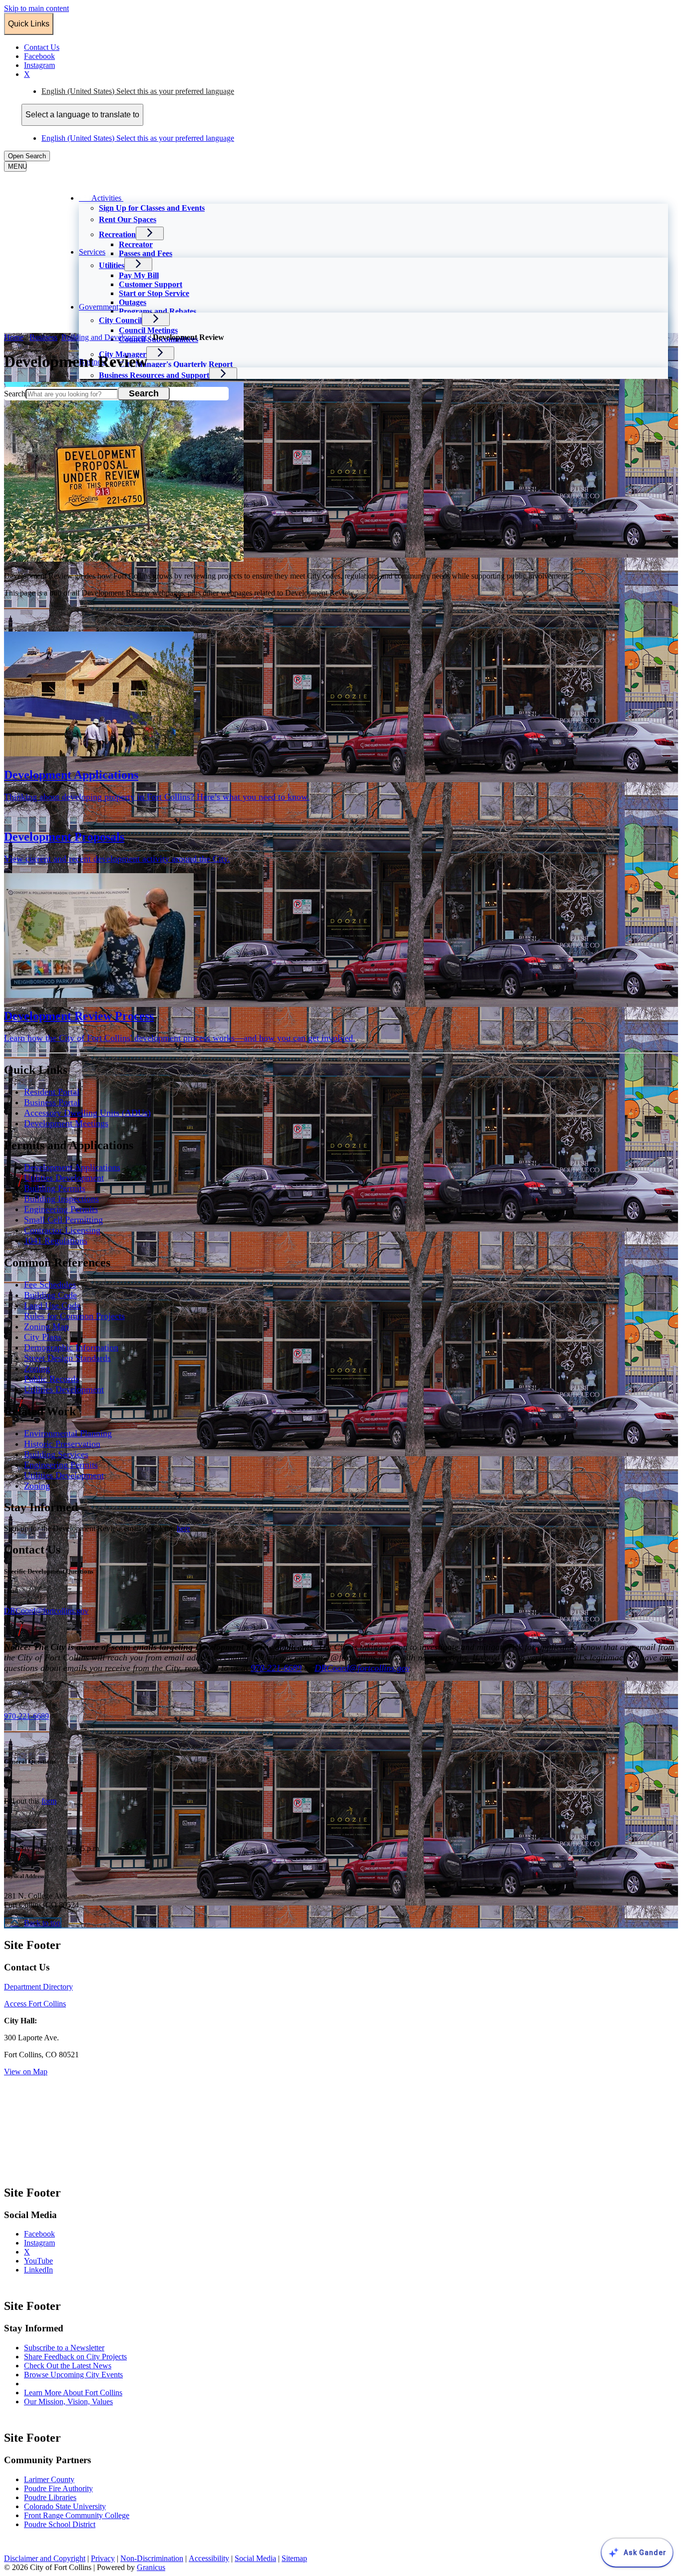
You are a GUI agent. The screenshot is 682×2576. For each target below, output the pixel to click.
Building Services (56, 1454)
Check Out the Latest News (68, 2366)
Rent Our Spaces (128, 219)
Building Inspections (61, 1199)
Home (14, 337)
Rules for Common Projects (74, 1316)
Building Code (50, 1295)
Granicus (151, 2567)
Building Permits (55, 1188)
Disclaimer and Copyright (45, 2558)
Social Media (255, 2558)
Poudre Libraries (50, 2497)
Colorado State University (65, 2506)
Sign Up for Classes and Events (152, 208)
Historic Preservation (62, 1444)
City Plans (43, 1337)
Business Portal (52, 1102)
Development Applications (72, 1167)
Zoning (37, 1368)
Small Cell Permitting (63, 1220)
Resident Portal (52, 1092)
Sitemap (294, 2558)
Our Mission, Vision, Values (68, 2402)
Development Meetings (66, 1123)
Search (15, 394)
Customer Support (151, 284)
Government (99, 307)
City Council (120, 320)
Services (92, 252)
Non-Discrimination (152, 2558)
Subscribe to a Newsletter (64, 2348)
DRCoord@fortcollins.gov (362, 1668)
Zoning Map (46, 1326)
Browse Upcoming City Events (73, 2375)
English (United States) (138, 91)
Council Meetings (148, 330)
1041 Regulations (56, 1241)
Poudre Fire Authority (58, 2488)
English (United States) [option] (138, 138)
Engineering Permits (61, 1209)
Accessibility (209, 2558)
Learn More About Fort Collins (73, 2393)
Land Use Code (52, 1305)
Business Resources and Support (154, 375)
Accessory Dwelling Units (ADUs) (87, 1113)
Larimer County (49, 2479)
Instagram (49, 2243)
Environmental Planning (68, 1433)
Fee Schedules (50, 1285)
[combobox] (82, 115)
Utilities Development (64, 1178)
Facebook (49, 2234)
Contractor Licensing (62, 1230)
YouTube (48, 2261)
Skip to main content (36, 8)
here (183, 1528)
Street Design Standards (67, 1358)
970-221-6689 (276, 1668)
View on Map (26, 2072)
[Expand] (137, 197)
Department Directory (38, 1987)
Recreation (117, 234)
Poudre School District (60, 2524)
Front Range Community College (77, 2515)
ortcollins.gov (67, 1611)
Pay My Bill (139, 275)
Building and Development (105, 337)
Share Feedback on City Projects (75, 2357)
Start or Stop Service (154, 293)
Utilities (112, 265)
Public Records (51, 1379)
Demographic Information (71, 1347)
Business (43, 337)
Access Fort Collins (35, 2004)
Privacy (103, 2558)
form (49, 1801)
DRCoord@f (25, 1611)
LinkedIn (48, 2270)
